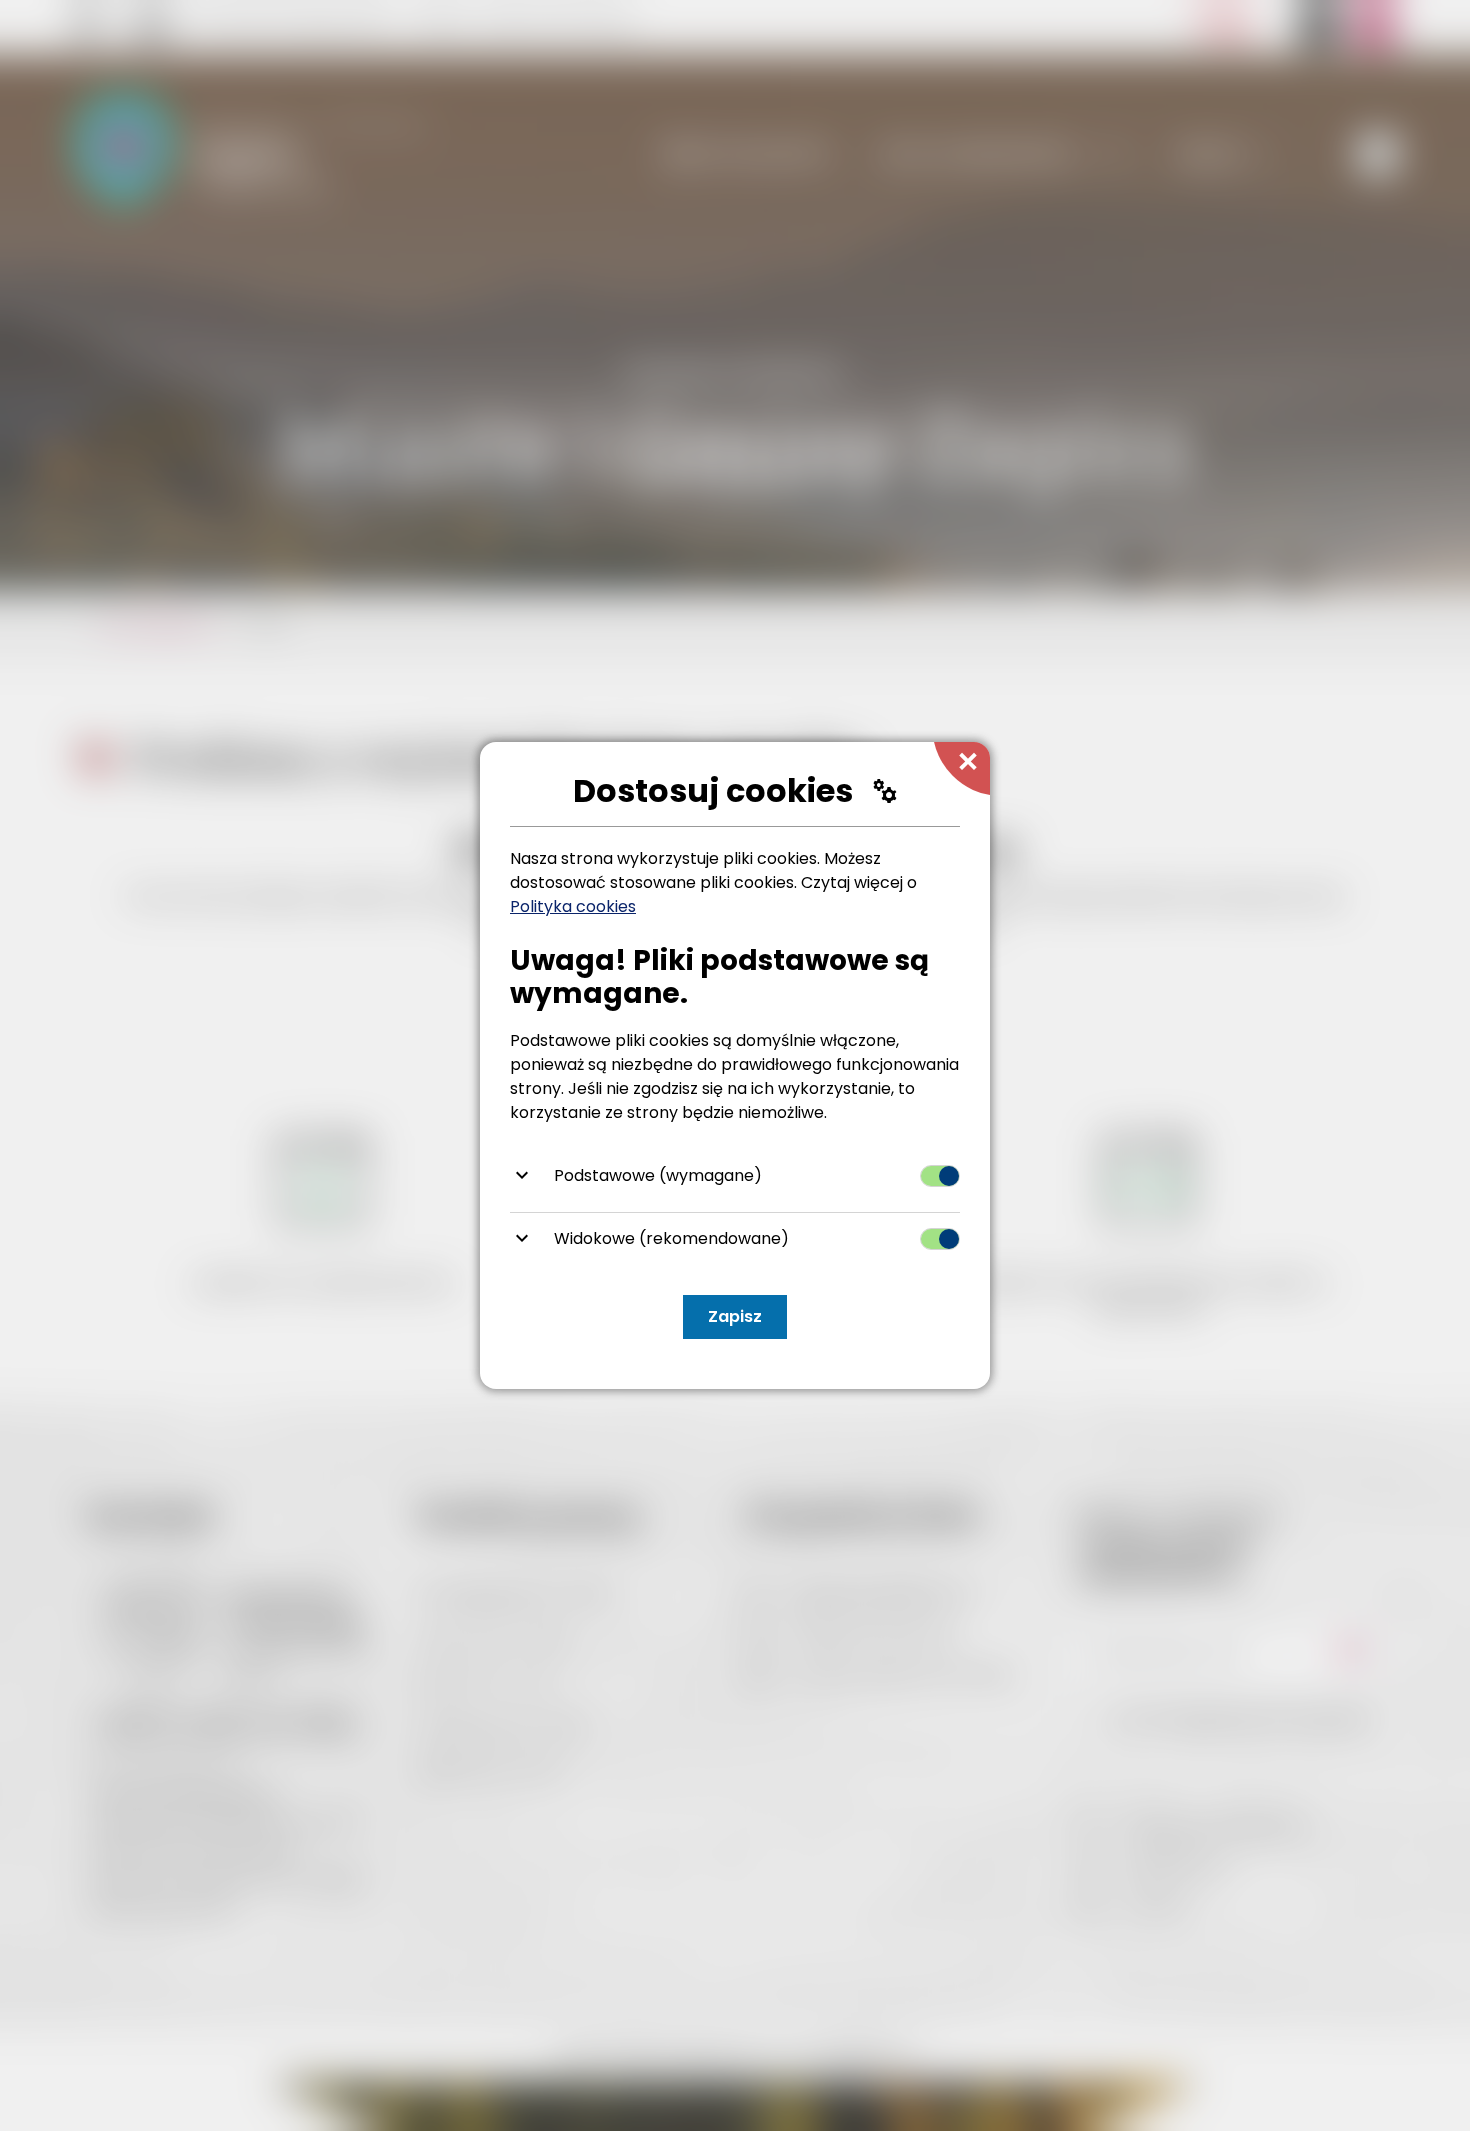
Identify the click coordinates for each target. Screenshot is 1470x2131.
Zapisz (735, 1316)
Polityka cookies (573, 906)
